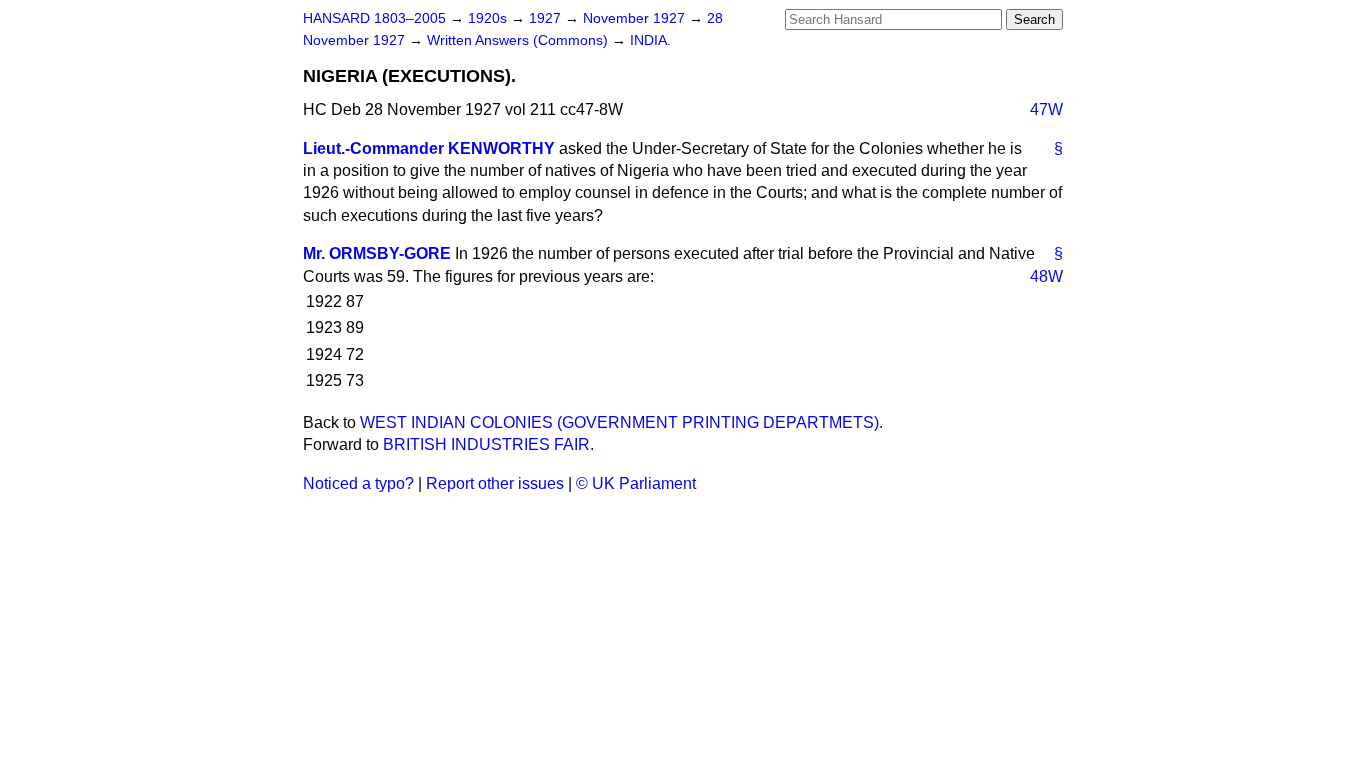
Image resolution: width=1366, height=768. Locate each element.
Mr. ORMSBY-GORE (377, 253)
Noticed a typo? (358, 483)
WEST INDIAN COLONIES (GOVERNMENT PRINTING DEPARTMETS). (621, 422)
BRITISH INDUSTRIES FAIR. (488, 444)
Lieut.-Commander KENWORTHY (429, 148)
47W (1046, 109)
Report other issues (495, 483)
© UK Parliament (636, 483)
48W (1046, 276)
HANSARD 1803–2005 (374, 18)
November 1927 (636, 18)
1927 (547, 18)
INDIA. (650, 40)
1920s (489, 18)
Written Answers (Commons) (519, 40)
